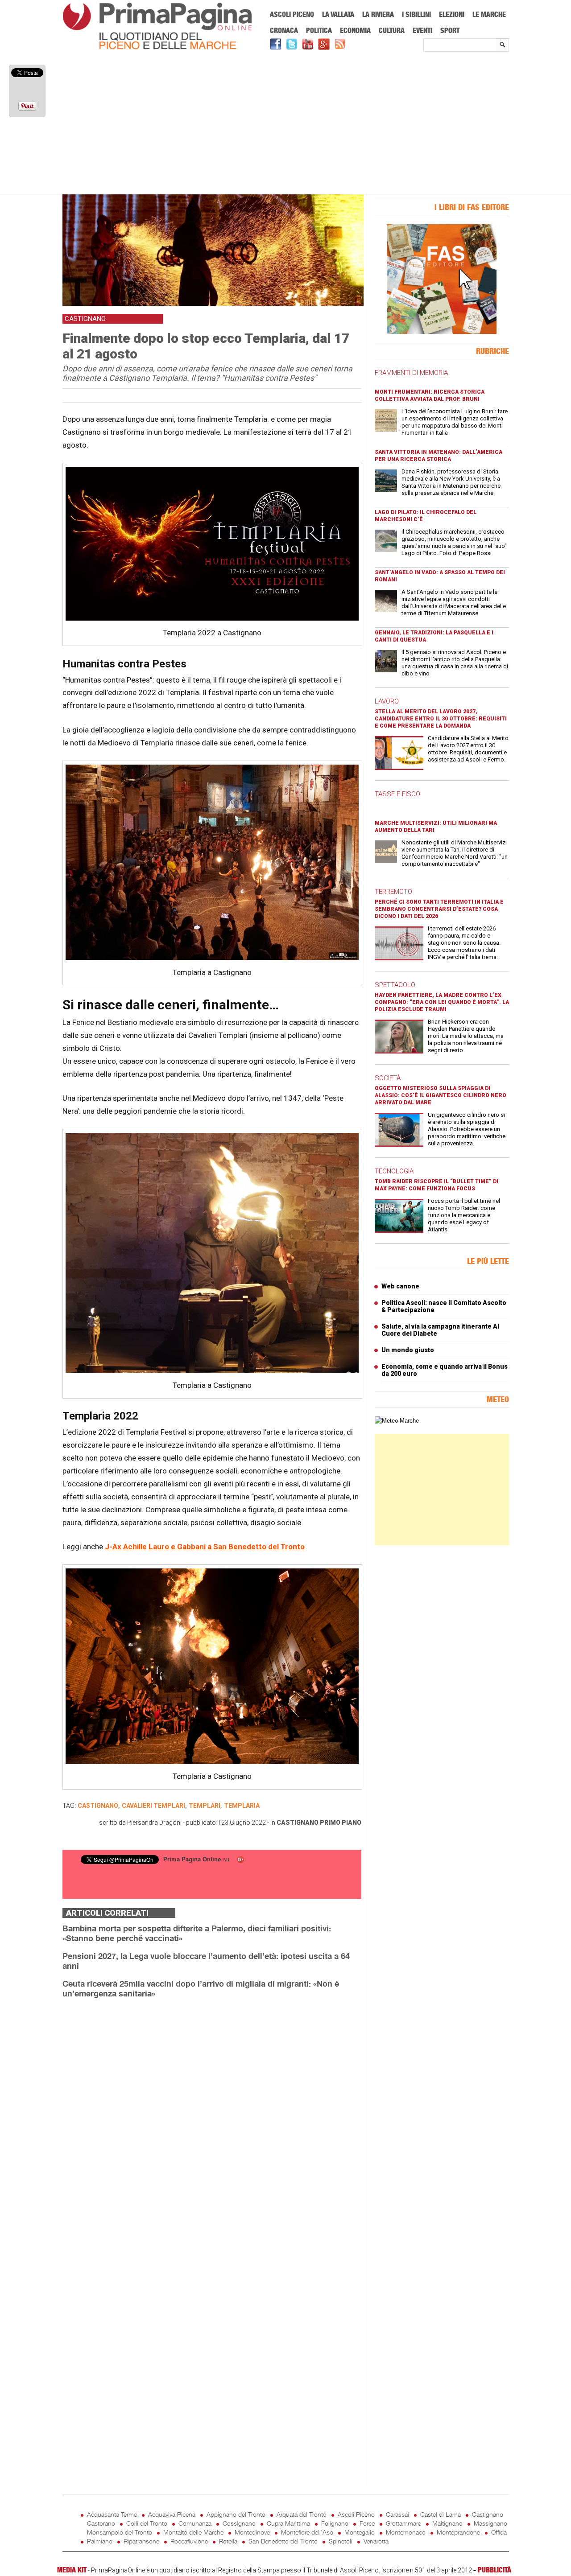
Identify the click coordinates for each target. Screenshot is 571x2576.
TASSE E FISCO (397, 794)
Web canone (400, 1286)
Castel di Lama (441, 2514)
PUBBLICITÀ (494, 2570)
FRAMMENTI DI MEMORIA (411, 373)
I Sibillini (416, 14)
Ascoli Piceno (292, 14)
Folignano (335, 2523)
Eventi (422, 30)
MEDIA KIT (72, 2570)
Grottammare (403, 2523)
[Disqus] (212, 2118)
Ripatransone (141, 2541)
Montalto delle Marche (193, 2532)
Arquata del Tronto (302, 2514)
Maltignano (447, 2523)
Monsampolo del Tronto (120, 2532)
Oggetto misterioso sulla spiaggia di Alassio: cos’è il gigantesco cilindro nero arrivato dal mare (441, 1095)
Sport (450, 30)
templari (205, 1806)
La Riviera (378, 14)
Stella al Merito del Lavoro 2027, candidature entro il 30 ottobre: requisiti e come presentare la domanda (441, 719)
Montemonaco (406, 2532)
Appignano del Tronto (236, 2514)
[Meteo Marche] (397, 1421)
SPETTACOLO (395, 985)
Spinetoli (341, 2541)
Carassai (397, 2514)
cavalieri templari (153, 1806)
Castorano (101, 2523)
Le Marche (489, 14)
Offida (499, 2532)
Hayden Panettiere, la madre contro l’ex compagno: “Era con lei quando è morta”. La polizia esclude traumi (442, 1002)
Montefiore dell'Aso (307, 2532)
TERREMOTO (393, 892)
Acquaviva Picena (172, 2514)
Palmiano (100, 2541)
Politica (319, 30)
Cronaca (284, 30)
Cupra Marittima (288, 2523)
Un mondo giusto (408, 1350)
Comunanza (195, 2523)
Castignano (298, 1823)
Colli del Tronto (147, 2523)
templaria (242, 1806)
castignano (98, 1806)
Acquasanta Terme (112, 2514)
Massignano (490, 2523)
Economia (355, 30)
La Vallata (338, 14)
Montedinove (252, 2532)
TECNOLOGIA (394, 1171)
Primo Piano (341, 1823)
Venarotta (376, 2541)
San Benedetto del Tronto (283, 2541)
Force (367, 2523)
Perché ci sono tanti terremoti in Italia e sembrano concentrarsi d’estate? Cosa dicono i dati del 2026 (439, 909)
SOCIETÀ (388, 1078)
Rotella (228, 2541)
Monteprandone (458, 2532)
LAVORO (387, 701)
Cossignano (239, 2523)
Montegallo (360, 2532)
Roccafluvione (189, 2541)
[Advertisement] (286, 123)
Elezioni (452, 14)
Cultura (392, 30)
